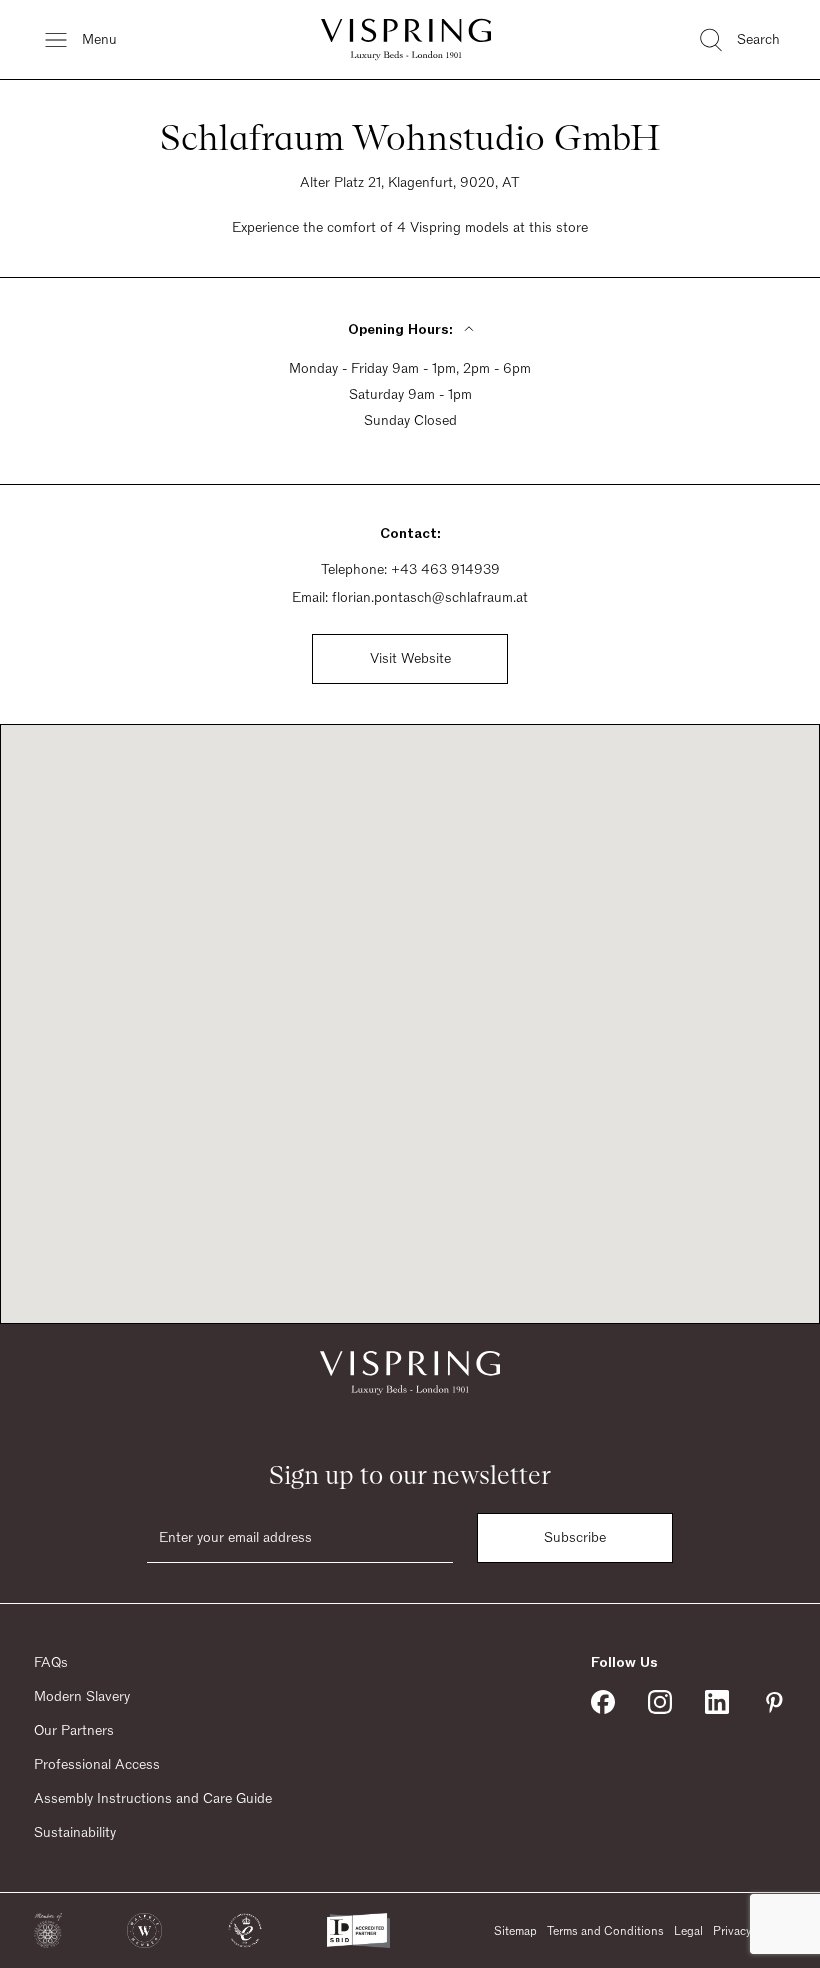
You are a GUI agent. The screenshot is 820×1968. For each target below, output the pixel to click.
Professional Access (97, 1765)
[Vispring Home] (406, 39)
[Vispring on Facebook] (603, 1702)
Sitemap (515, 1931)
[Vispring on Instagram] (660, 1702)
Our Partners (74, 1731)
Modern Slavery (82, 1697)
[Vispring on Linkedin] (717, 1702)
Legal (688, 1931)
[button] (48, 1930)
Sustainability (75, 1833)
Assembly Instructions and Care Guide (153, 1799)
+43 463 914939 (445, 570)
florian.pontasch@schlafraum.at (430, 598)
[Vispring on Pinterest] (774, 1702)
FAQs (51, 1663)
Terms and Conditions (605, 1931)
